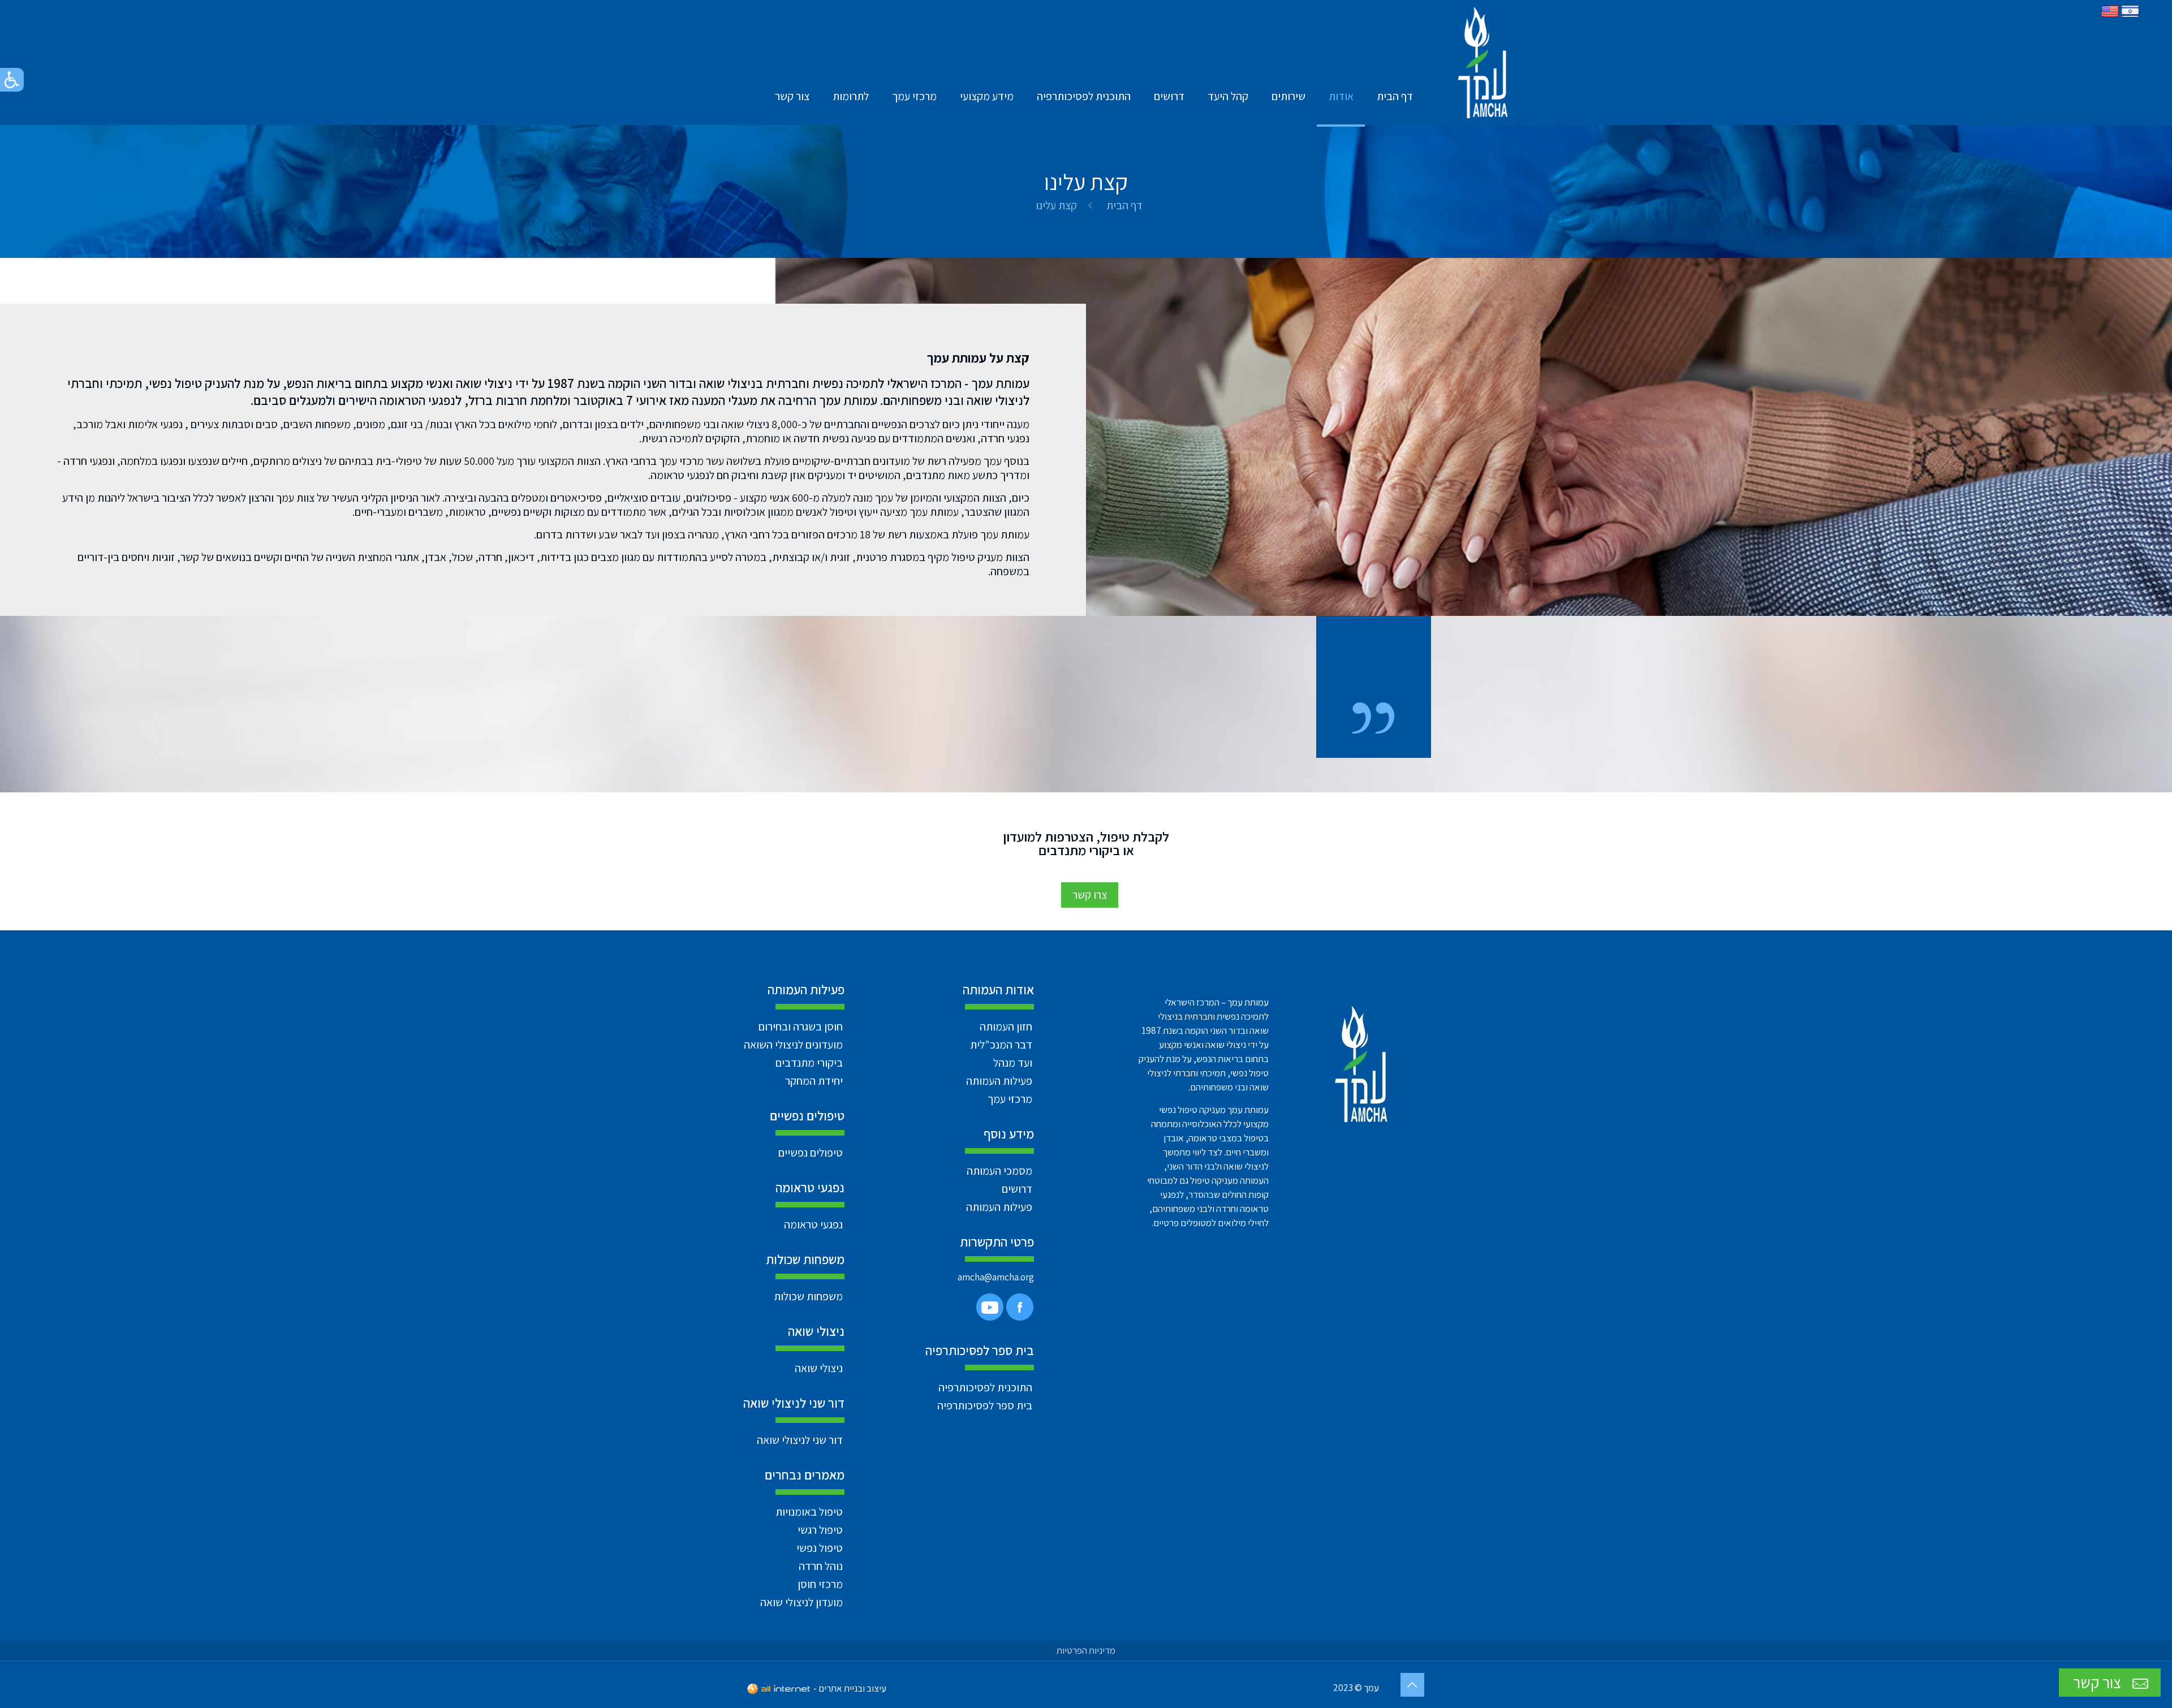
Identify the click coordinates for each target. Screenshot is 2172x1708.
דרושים (1017, 1189)
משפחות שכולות (808, 1296)
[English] (2110, 16)
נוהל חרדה (821, 1566)
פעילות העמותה (999, 1081)
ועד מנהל (1013, 1063)
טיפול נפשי (820, 1548)
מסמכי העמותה (999, 1171)
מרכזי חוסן (820, 1584)
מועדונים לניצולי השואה (793, 1045)
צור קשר (2099, 1682)
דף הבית (1124, 205)
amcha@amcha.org (996, 1277)
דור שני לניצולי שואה (800, 1440)
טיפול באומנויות (809, 1512)
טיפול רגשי (820, 1530)
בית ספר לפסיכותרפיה (985, 1405)
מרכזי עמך (1010, 1099)
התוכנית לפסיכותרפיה (985, 1387)
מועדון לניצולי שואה (801, 1602)
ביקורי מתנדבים (809, 1063)
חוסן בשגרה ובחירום (801, 1026)
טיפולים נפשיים (811, 1153)
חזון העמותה (1006, 1026)
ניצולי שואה (819, 1368)
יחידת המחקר (814, 1081)
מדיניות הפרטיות (1086, 1650)
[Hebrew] (2130, 16)
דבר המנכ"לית (1001, 1045)
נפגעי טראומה (813, 1224)
